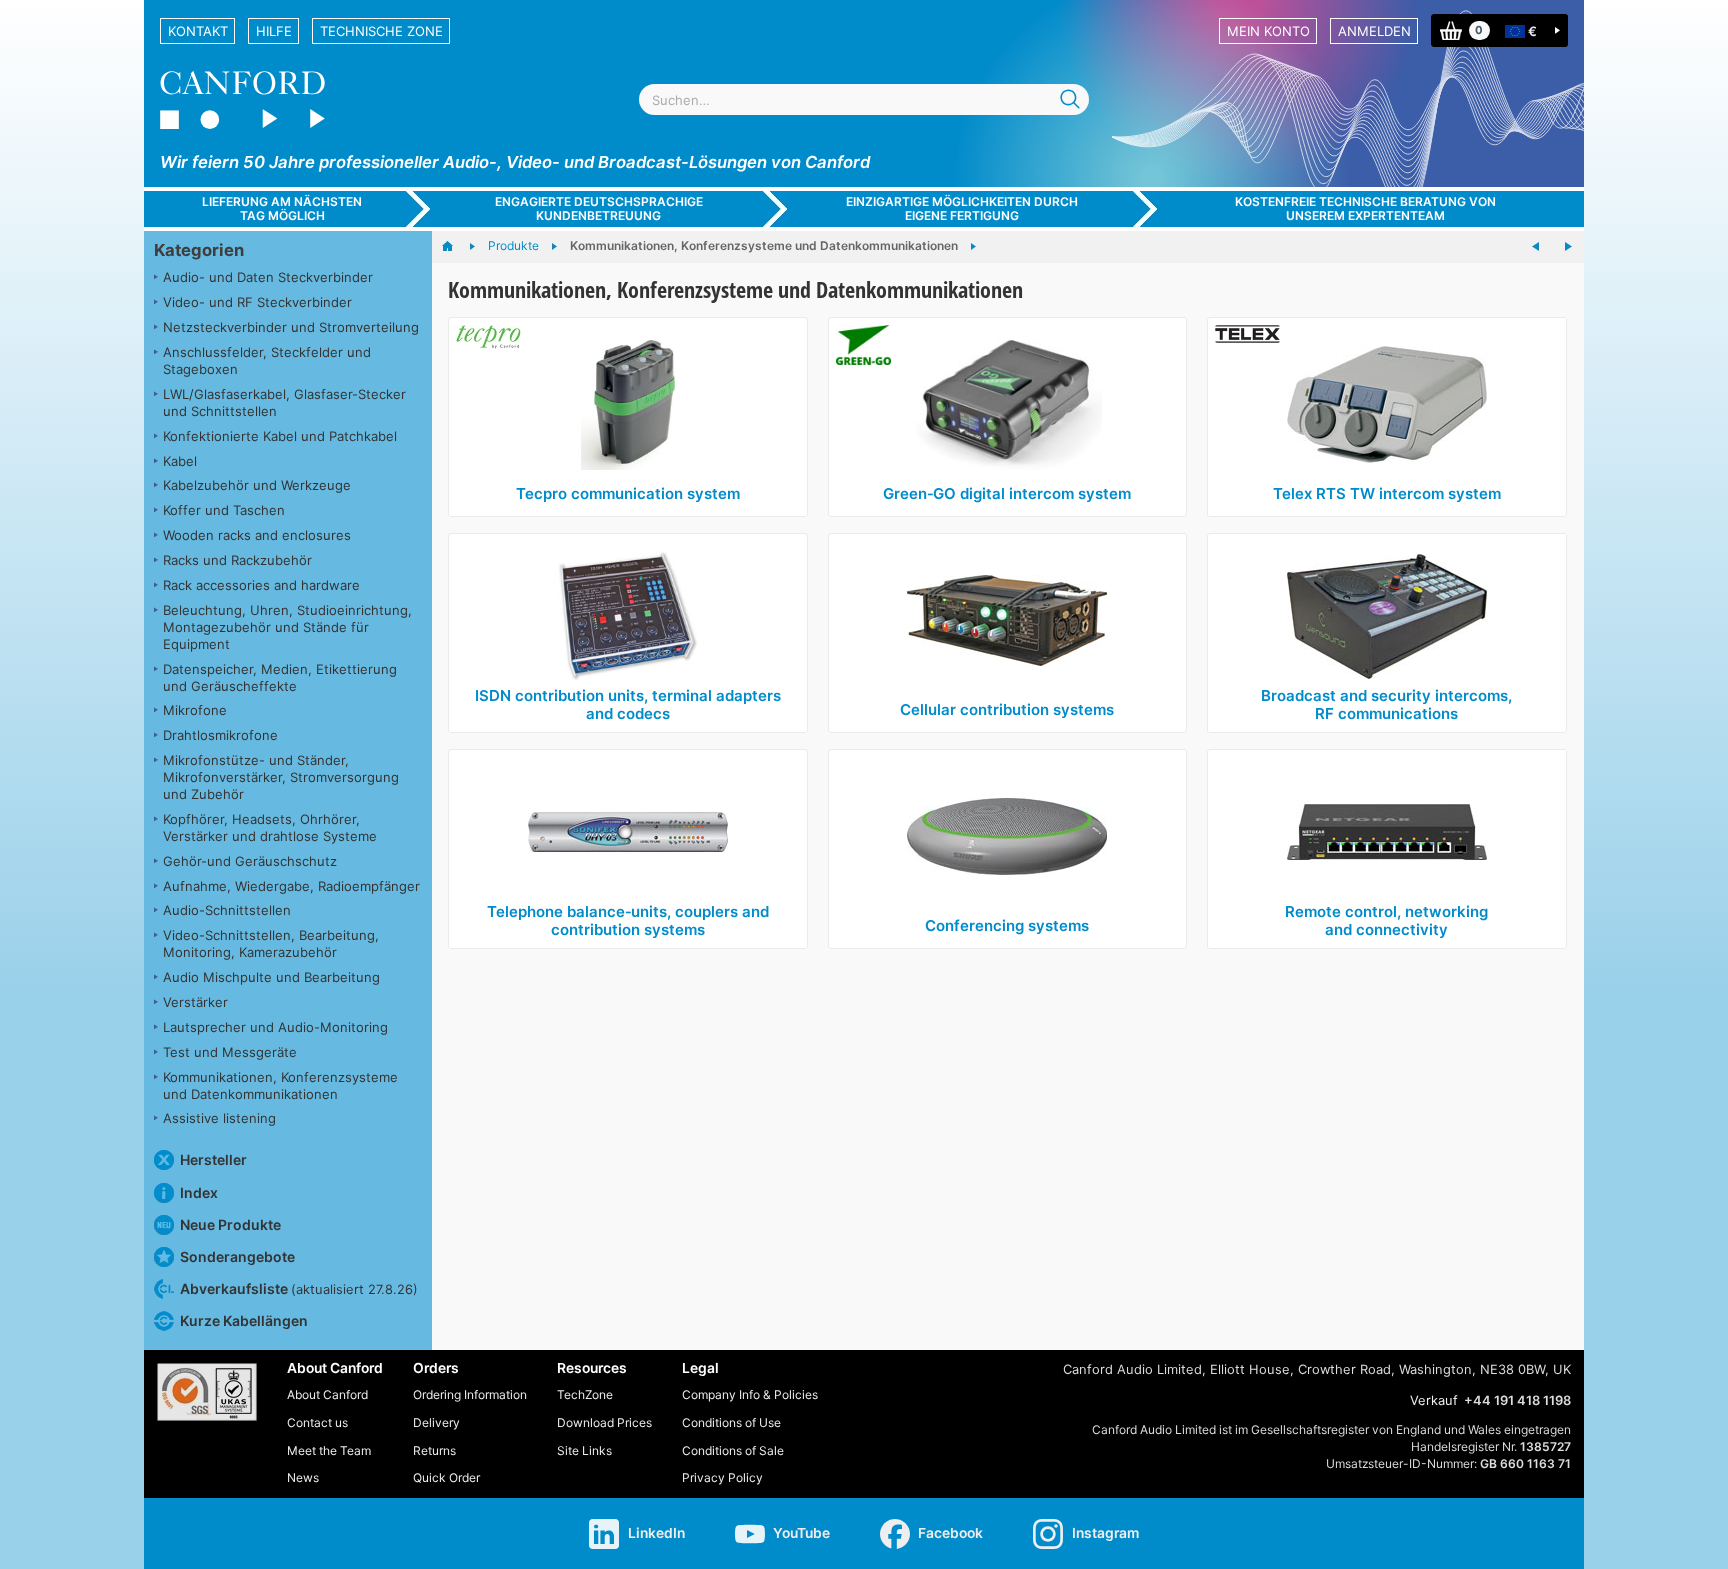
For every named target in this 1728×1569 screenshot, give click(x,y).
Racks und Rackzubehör (237, 560)
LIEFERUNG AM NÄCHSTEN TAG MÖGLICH (282, 208)
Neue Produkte (230, 1224)
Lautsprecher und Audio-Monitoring (275, 1027)
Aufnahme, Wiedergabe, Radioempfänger (291, 886)
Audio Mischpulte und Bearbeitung (271, 977)
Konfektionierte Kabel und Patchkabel (280, 436)
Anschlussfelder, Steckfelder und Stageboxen (267, 360)
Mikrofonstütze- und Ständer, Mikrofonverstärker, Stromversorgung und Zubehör (281, 777)
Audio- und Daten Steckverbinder (268, 277)
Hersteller (213, 1159)
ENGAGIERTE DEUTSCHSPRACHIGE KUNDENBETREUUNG (599, 208)
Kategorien (199, 250)
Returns (434, 1450)
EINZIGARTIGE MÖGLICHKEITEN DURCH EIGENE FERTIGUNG (962, 208)
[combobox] (864, 99)
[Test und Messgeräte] (1536, 247)
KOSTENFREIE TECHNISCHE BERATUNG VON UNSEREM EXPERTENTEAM (1365, 208)
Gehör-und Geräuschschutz (250, 861)
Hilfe (274, 31)
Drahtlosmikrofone (220, 735)
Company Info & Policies (750, 1394)
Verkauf (1434, 1400)
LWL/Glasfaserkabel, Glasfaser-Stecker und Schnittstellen (284, 402)
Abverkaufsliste (299, 1288)
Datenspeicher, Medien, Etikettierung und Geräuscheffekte (280, 677)
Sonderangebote (237, 1256)
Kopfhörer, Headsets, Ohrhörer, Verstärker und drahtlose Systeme (270, 827)
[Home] (457, 247)
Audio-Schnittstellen (227, 910)
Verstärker (195, 1002)
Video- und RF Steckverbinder (257, 302)
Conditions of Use (731, 1422)
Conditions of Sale (733, 1450)
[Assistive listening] (1568, 247)
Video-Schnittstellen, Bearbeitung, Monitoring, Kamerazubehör (271, 943)
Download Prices (604, 1422)
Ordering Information (470, 1394)
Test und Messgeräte (230, 1052)
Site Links (584, 1450)
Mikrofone (195, 710)
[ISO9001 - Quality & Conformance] (207, 1392)
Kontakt (198, 31)
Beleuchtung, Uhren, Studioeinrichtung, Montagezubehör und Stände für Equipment (287, 627)
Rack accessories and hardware (261, 585)
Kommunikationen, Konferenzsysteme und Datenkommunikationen (280, 1085)
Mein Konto (1268, 31)
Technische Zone (381, 31)
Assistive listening (219, 1118)
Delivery (436, 1422)
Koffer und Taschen (224, 510)
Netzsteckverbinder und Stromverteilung (291, 327)
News (303, 1477)
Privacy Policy (722, 1477)
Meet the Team (329, 1450)
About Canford (327, 1394)
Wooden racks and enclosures (257, 535)
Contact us (317, 1422)
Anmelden (1374, 31)
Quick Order (446, 1477)
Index (199, 1192)
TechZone (585, 1394)
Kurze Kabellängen (244, 1320)
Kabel (180, 461)
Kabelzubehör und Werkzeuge (257, 485)
